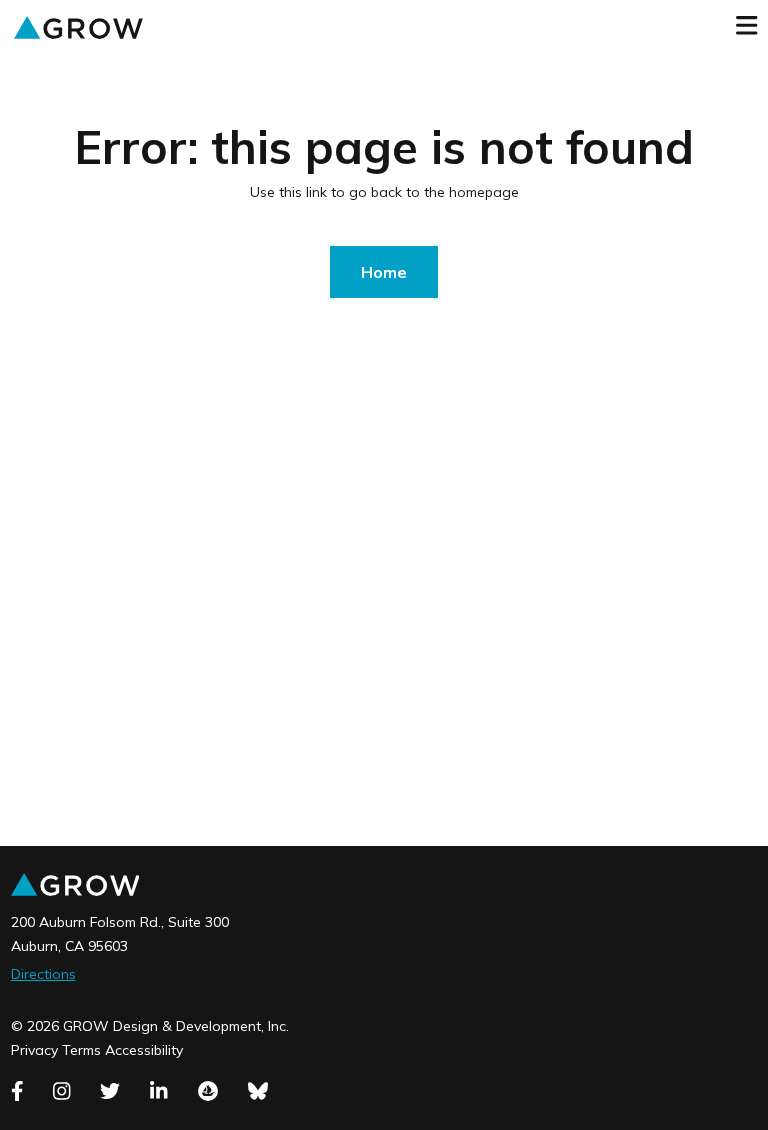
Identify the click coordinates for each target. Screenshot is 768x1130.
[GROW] (78, 26)
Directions (43, 974)
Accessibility (144, 1050)
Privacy (34, 1050)
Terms (81, 1050)
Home (384, 272)
